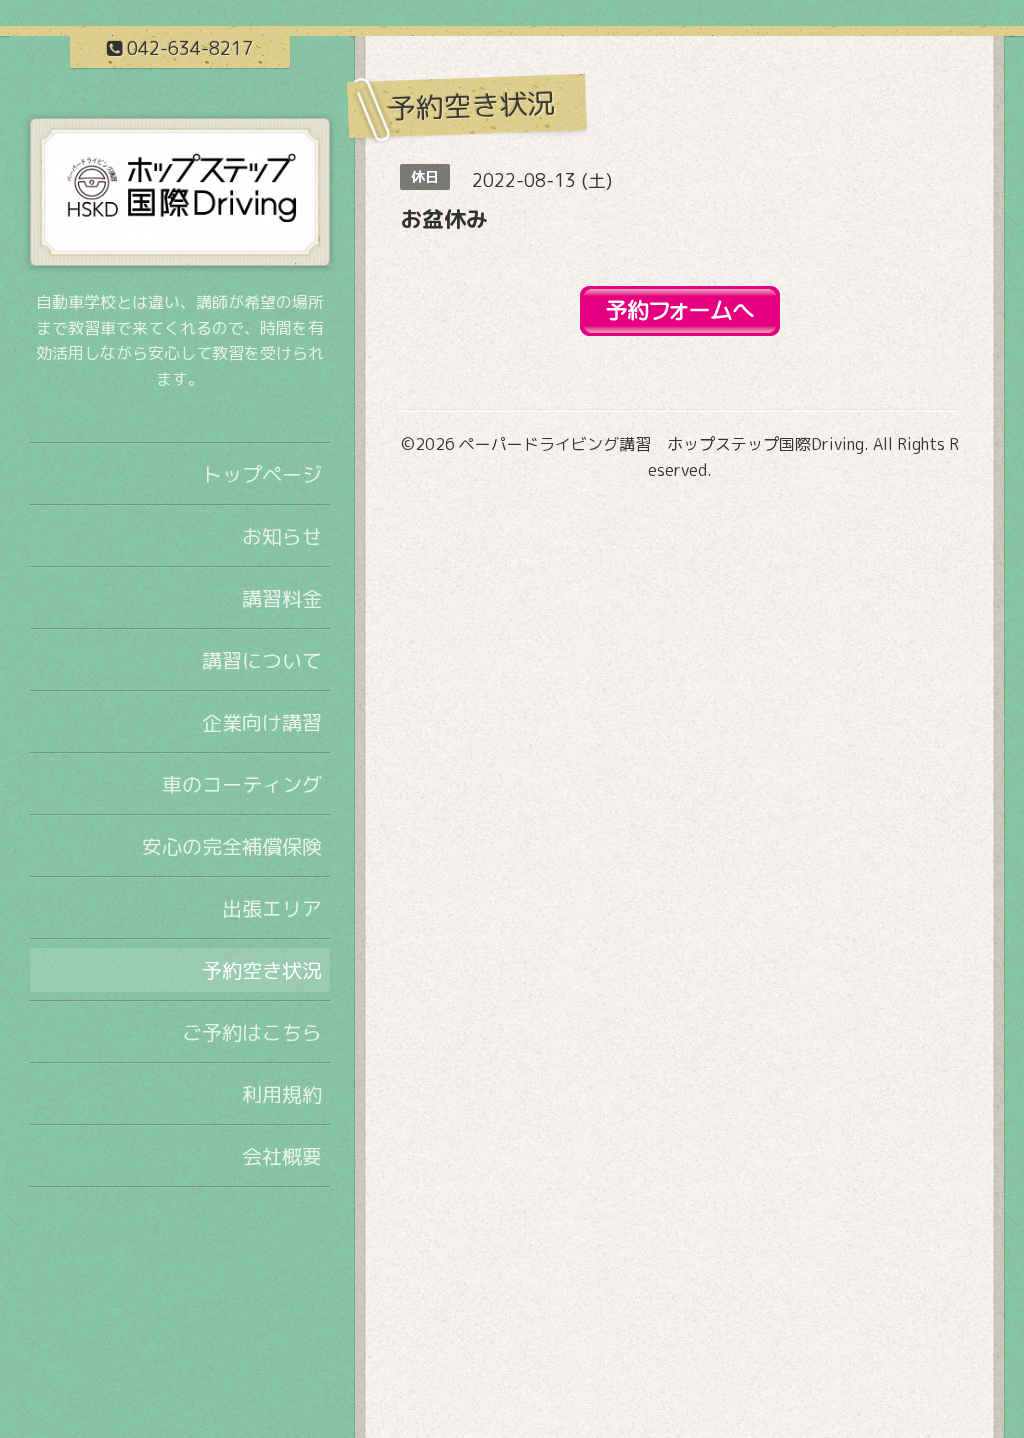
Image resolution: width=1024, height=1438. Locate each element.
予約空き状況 (262, 970)
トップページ (262, 474)
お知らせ (282, 536)
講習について (262, 660)
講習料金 (282, 598)
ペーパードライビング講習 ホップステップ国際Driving (661, 444)
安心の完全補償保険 (232, 846)
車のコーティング (242, 784)
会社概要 (282, 1156)
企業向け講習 (262, 722)
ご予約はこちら (252, 1032)
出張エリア (272, 908)
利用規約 (282, 1094)
